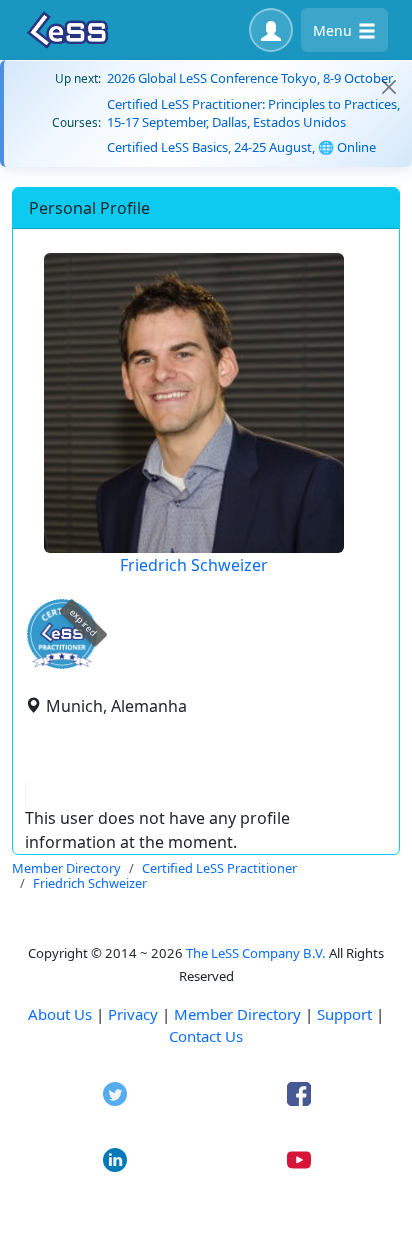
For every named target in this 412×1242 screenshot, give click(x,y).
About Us (60, 1014)
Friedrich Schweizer (194, 565)
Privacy (133, 1014)
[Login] (271, 30)
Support (344, 1014)
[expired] (62, 665)
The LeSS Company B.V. (256, 953)
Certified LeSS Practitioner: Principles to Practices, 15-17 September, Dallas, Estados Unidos (253, 113)
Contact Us (206, 1036)
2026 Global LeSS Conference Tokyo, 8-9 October (250, 78)
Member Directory (237, 1014)
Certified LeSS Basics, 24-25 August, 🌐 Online (241, 147)
